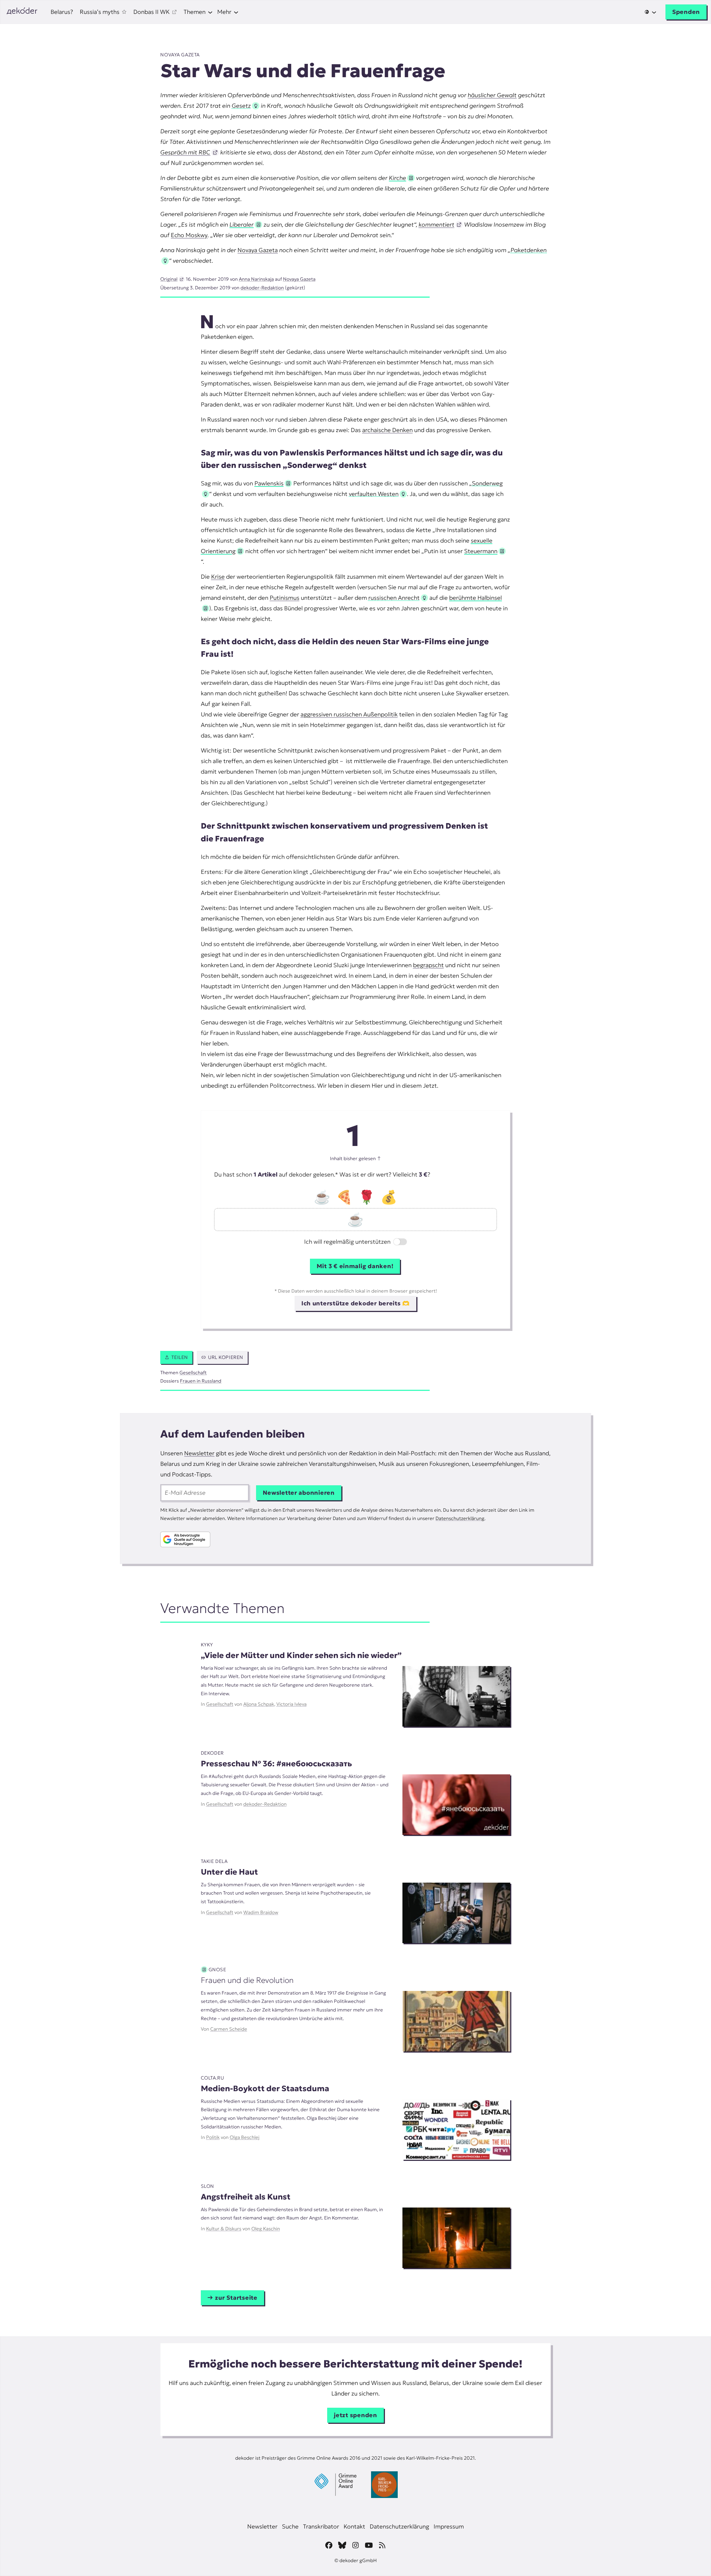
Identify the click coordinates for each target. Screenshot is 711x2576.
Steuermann (481, 551)
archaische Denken (387, 430)
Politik (213, 2137)
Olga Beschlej (245, 2137)
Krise (218, 577)
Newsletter (199, 1453)
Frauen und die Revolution (247, 1980)
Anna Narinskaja (256, 279)
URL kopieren (226, 1357)
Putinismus (285, 598)
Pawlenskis (269, 483)
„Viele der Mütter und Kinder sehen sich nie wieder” (301, 1655)
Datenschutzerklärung (460, 1518)
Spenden (686, 12)
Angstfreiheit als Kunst (246, 2197)
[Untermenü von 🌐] (650, 12)
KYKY (207, 1645)
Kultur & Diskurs (224, 2229)
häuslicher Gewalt (492, 95)
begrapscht (428, 965)
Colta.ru (212, 2078)
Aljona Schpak (259, 1704)
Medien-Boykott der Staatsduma (265, 2089)
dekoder (212, 1753)
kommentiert (436, 225)
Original (169, 279)
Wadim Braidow (261, 1912)
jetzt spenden (355, 2415)
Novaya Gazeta (180, 55)
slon (207, 2186)
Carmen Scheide (229, 2029)
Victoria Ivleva (291, 1704)
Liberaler (241, 225)
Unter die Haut (229, 1872)
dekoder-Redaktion (262, 288)
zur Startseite (236, 2298)
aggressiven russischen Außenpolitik (349, 714)
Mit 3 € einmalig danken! (355, 1266)
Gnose (217, 1970)
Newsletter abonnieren (299, 1493)
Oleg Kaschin (266, 2229)
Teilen (180, 1357)
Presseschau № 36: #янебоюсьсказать (276, 1764)
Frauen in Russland (201, 1381)
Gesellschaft (193, 1373)
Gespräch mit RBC (185, 152)
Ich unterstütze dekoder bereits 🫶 (355, 1303)
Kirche (397, 178)
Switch (396, 1242)
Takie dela (214, 1861)
